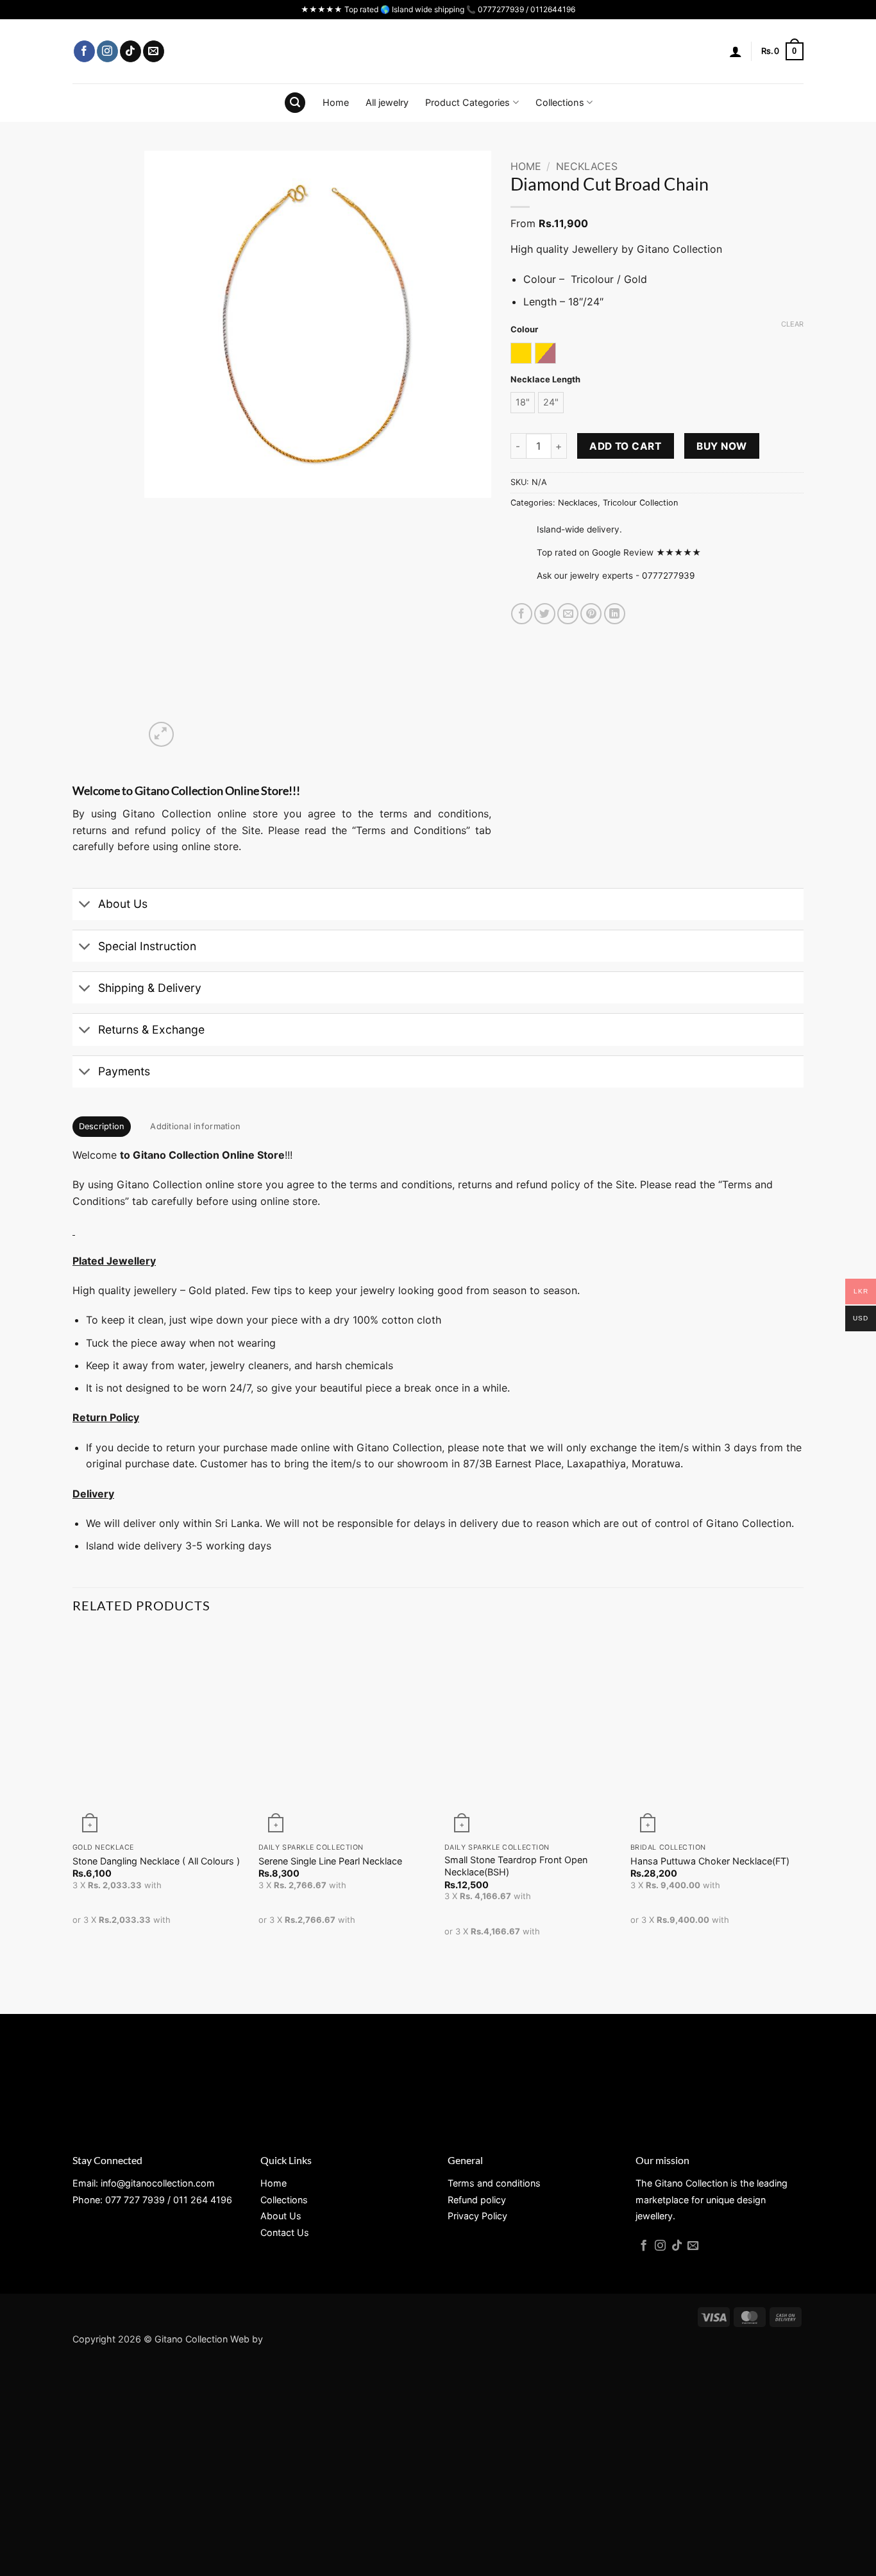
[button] (736, 51)
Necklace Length (545, 380)
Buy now (721, 446)
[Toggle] (85, 906)
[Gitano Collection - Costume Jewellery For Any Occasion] (438, 51)
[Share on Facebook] (522, 614)
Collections (560, 102)
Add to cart (625, 446)
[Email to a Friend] (568, 614)
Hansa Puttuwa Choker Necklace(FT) (710, 1861)
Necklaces (587, 166)
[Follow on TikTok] (131, 51)
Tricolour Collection (640, 503)
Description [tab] (102, 1126)
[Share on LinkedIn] (615, 614)
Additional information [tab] (195, 1126)
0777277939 (668, 576)
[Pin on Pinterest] (591, 614)
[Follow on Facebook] (84, 51)
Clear (792, 324)
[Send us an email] (154, 51)
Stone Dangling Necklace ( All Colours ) (156, 1861)
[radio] (521, 353)
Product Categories (467, 102)
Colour (524, 330)
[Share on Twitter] (545, 614)
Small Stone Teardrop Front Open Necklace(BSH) (516, 1866)
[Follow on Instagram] (107, 51)
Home (336, 102)
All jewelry (387, 102)
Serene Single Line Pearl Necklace (330, 1861)
